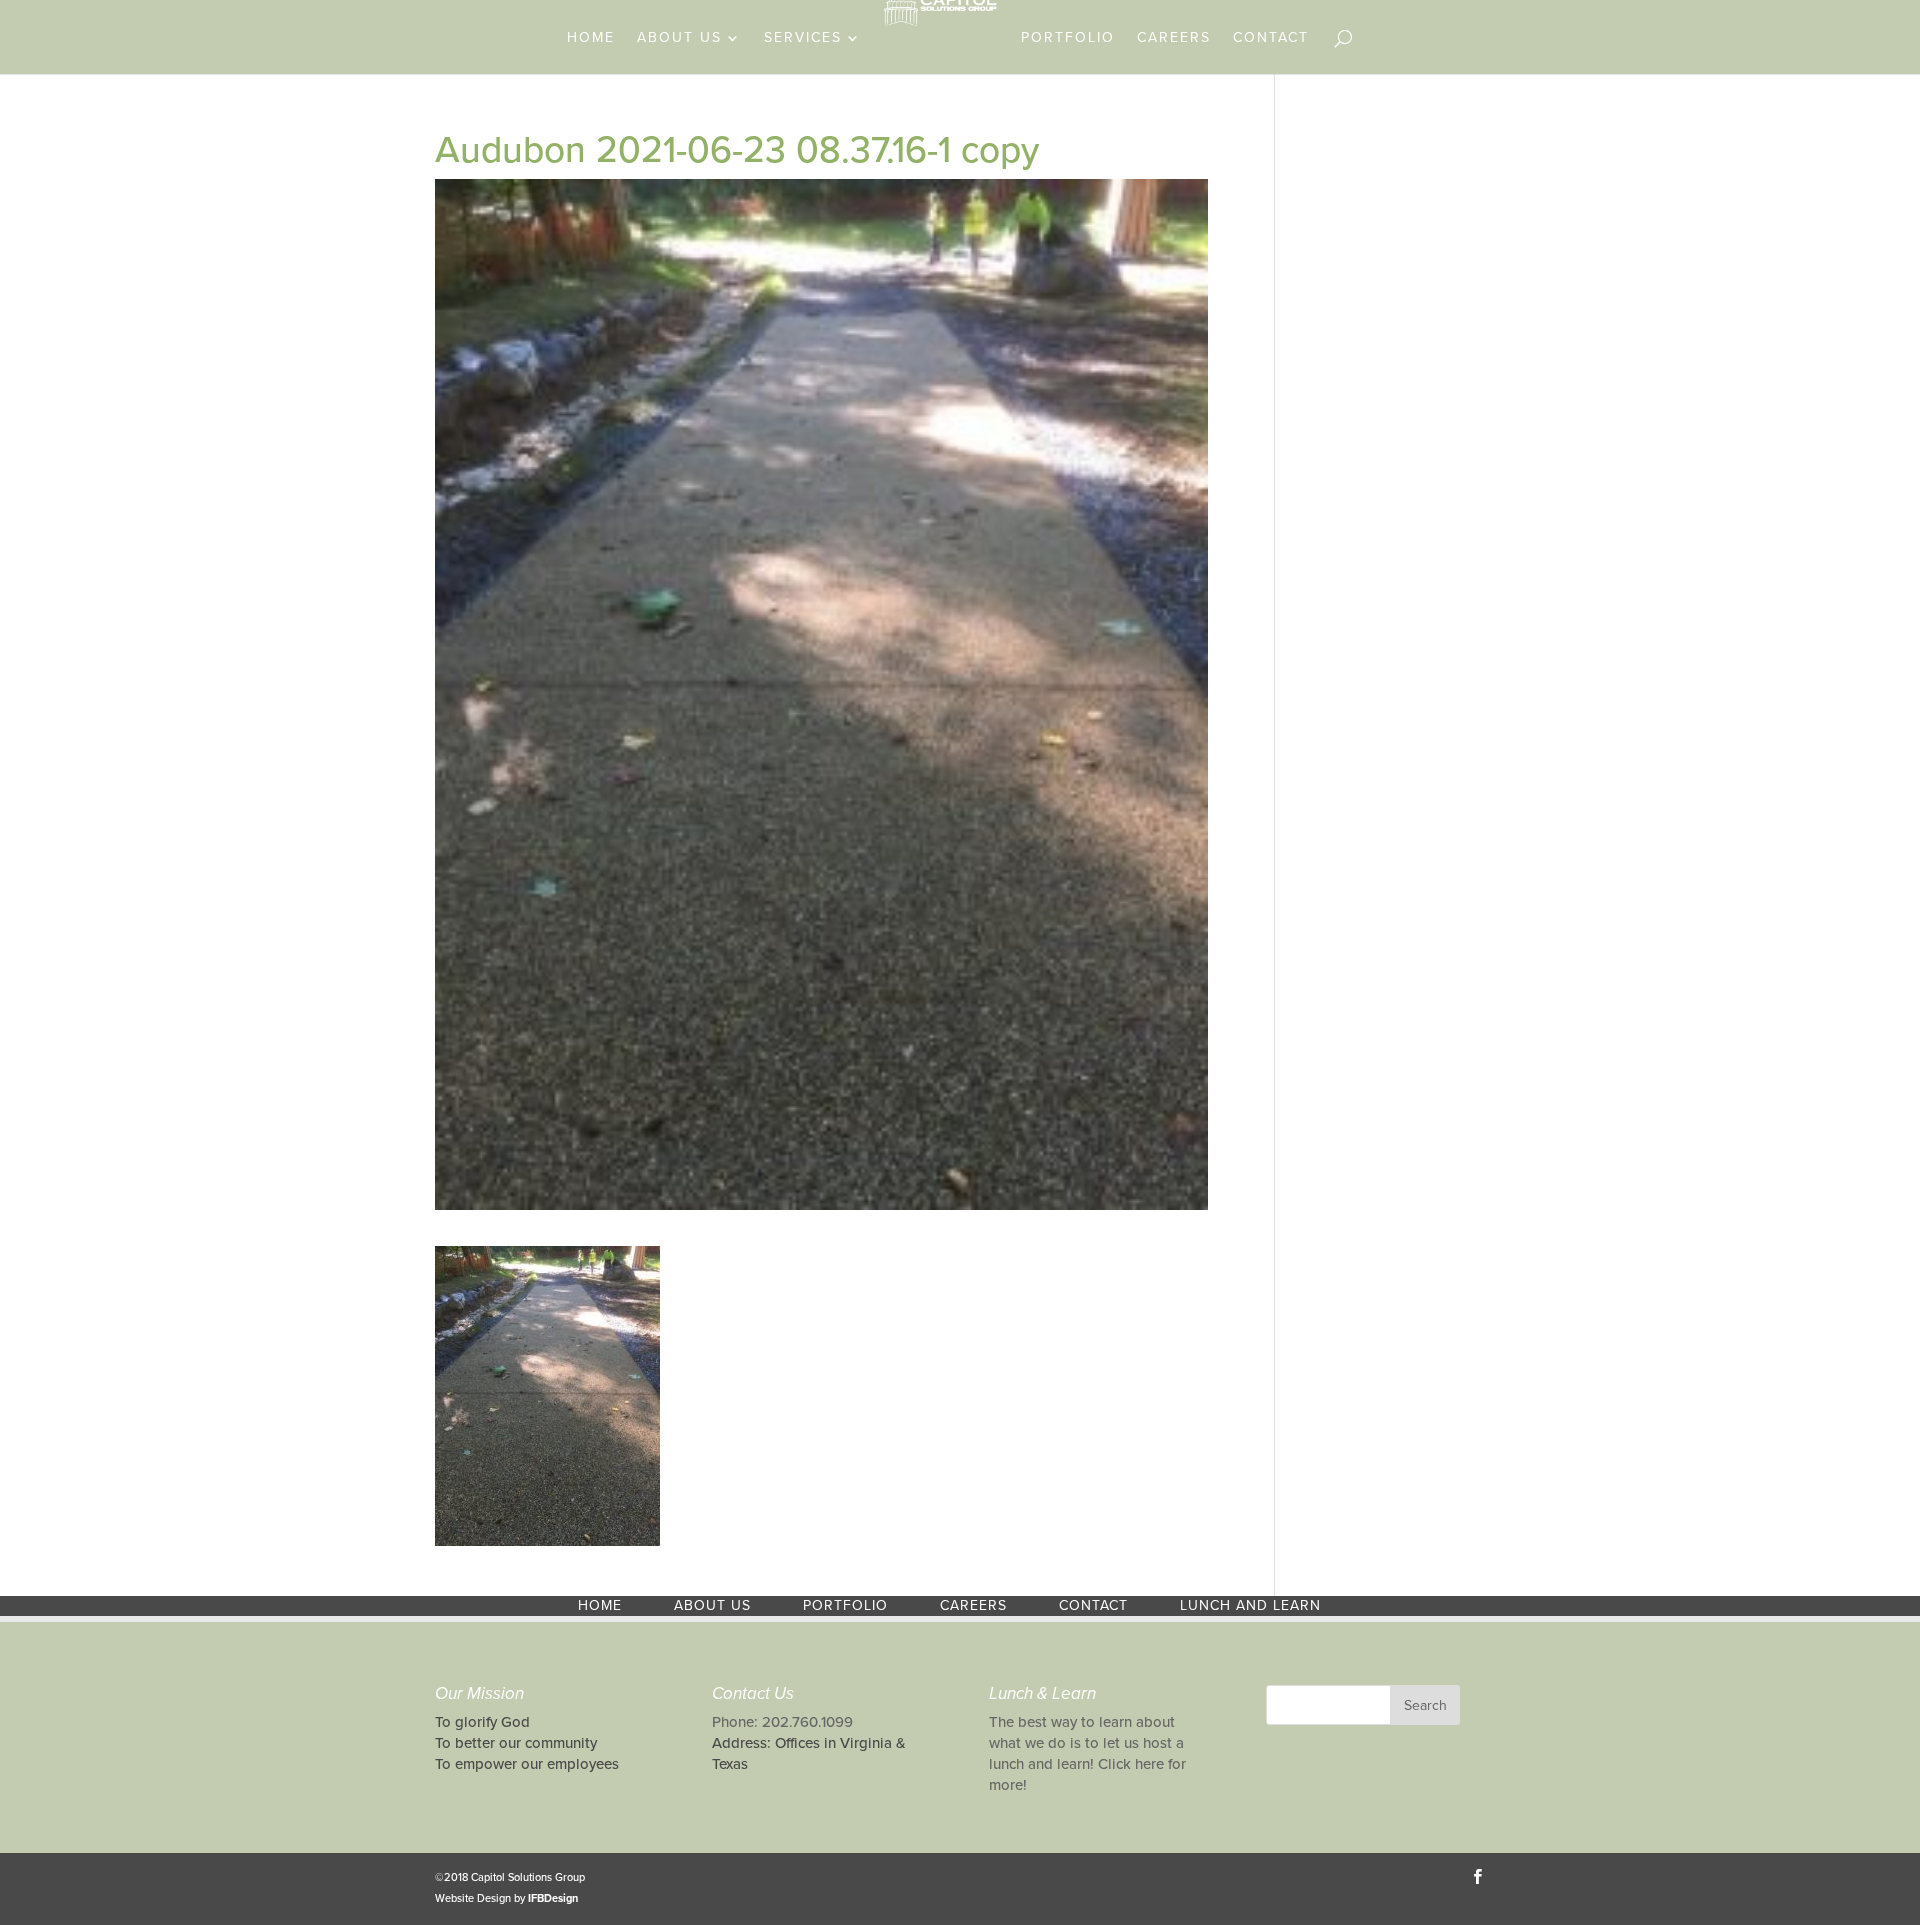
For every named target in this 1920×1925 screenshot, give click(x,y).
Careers (1174, 38)
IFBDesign (553, 1898)
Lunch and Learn (1250, 1605)
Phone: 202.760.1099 (782, 1722)
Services (803, 38)
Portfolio (1068, 38)
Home (591, 38)
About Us (679, 38)
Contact (1271, 38)
